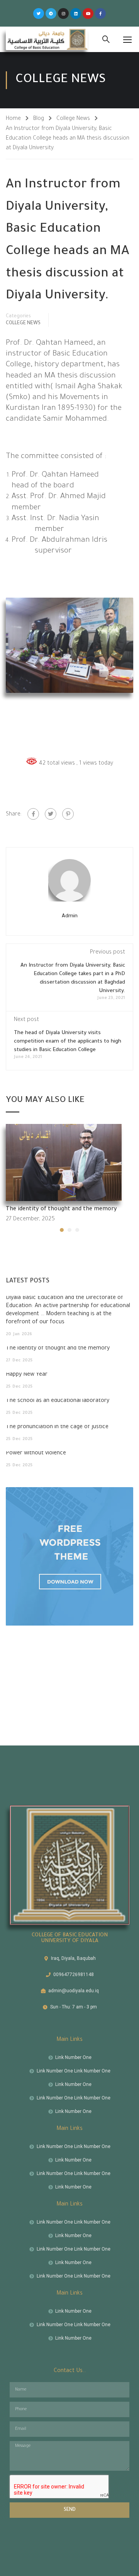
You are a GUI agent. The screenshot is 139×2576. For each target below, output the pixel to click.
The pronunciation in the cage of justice (57, 1427)
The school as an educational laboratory (58, 1401)
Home (13, 119)
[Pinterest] (68, 814)
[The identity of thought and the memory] (64, 1163)
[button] (62, 1230)
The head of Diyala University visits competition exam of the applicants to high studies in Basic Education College (68, 1042)
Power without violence (36, 1454)
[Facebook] (33, 814)
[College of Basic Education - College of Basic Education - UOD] (47, 39)
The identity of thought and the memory (61, 1210)
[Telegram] (51, 13)
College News (73, 119)
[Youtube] (88, 13)
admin (70, 916)
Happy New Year (27, 1375)
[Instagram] (63, 13)
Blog (39, 119)
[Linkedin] (76, 13)
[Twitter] (39, 13)
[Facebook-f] (100, 13)
